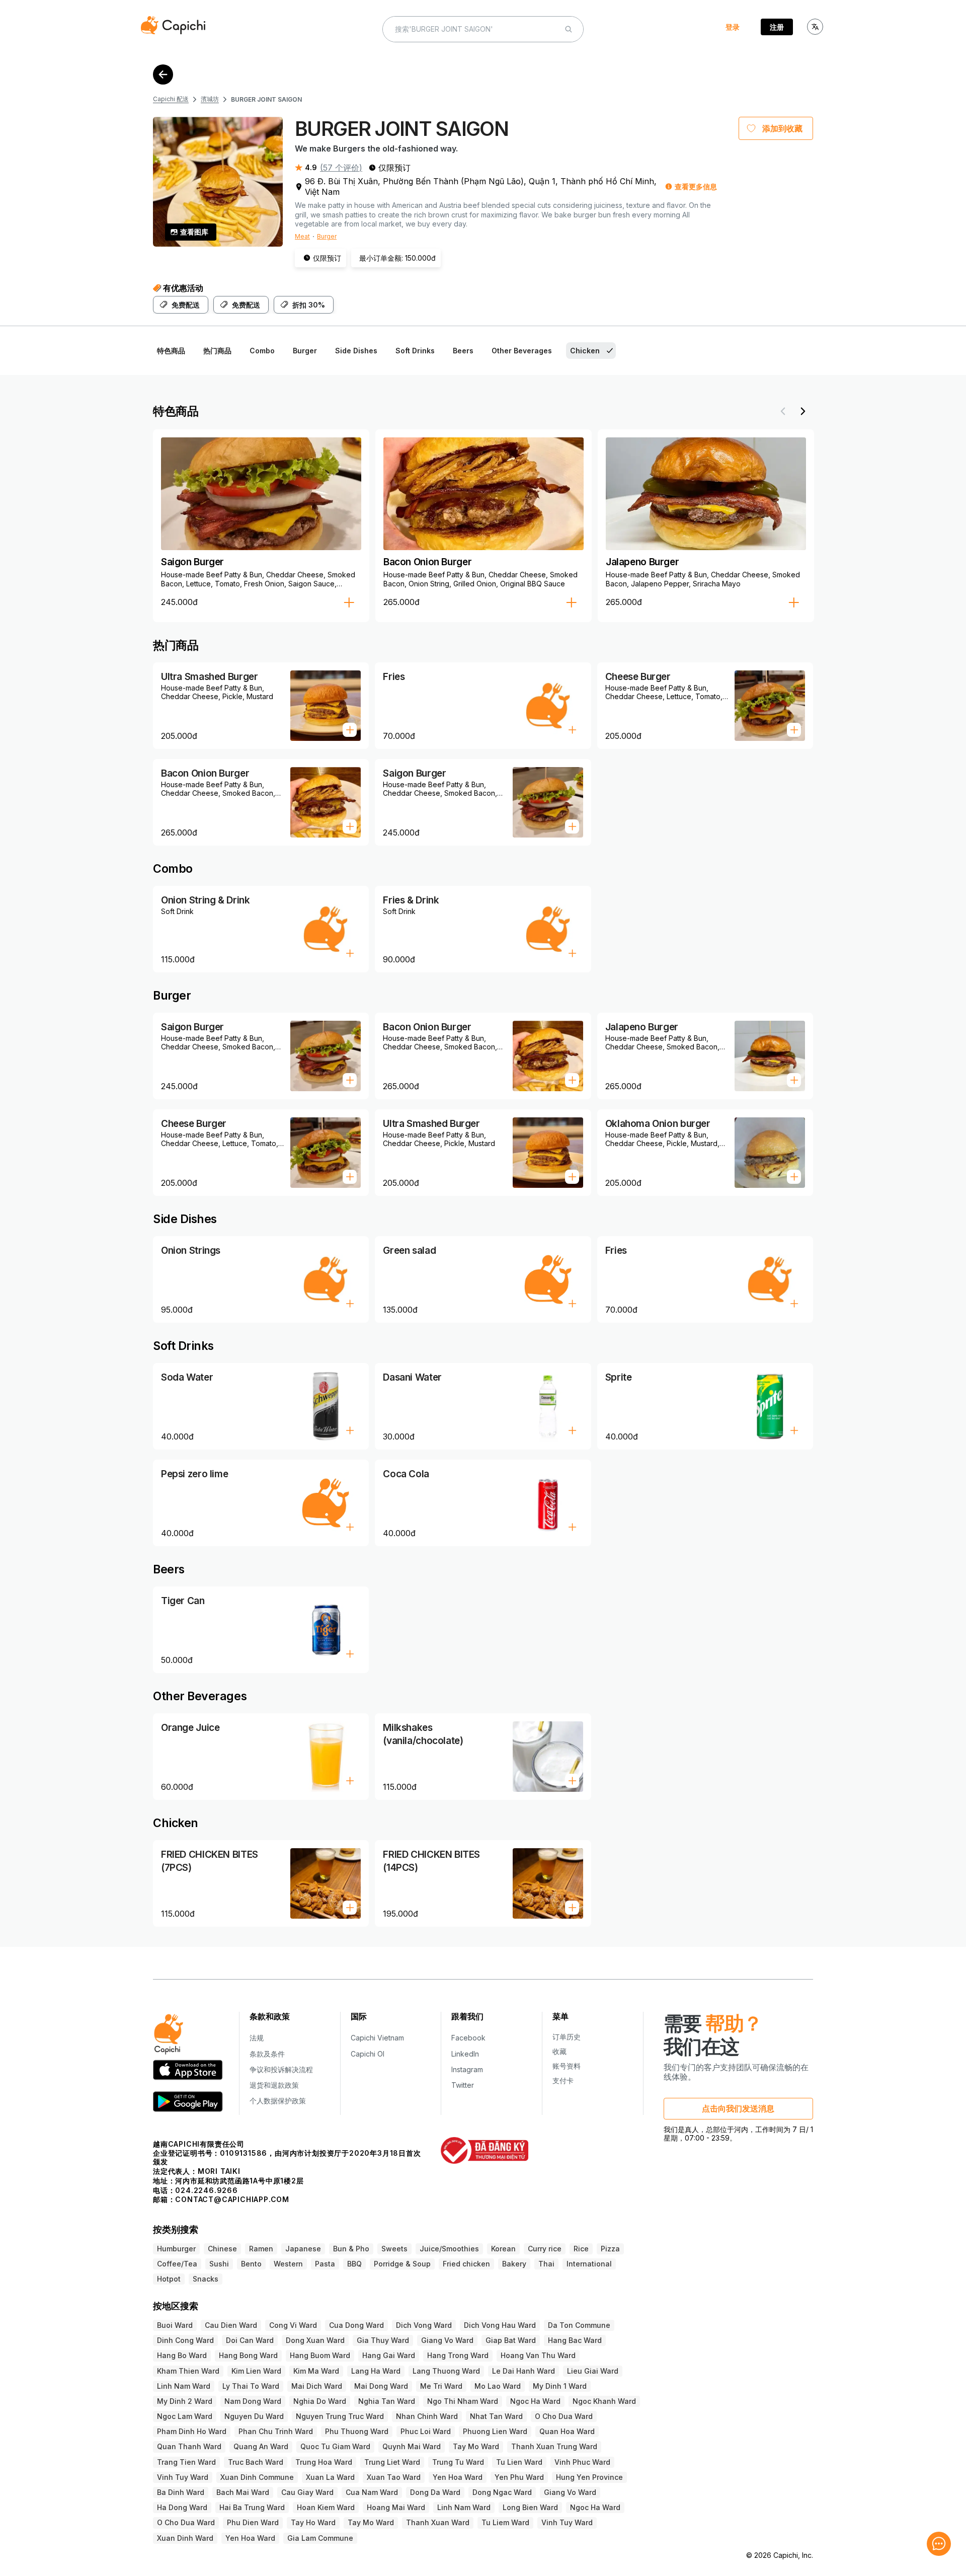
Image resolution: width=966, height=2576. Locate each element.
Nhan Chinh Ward (427, 2416)
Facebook (468, 2038)
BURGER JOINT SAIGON (266, 99)
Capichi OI (368, 2054)
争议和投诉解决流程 (281, 2069)
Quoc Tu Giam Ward (335, 2446)
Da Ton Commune (579, 2325)
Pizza (610, 2249)
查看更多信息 (696, 186)
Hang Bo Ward (182, 2355)
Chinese (222, 2249)
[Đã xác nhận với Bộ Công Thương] (484, 2150)
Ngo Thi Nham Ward (463, 2401)
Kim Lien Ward (256, 2371)
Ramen (261, 2249)
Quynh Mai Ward (412, 2446)
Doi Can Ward (250, 2340)
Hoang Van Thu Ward (538, 2355)
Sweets (394, 2249)
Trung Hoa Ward (324, 2462)
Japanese (303, 2249)
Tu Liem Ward (505, 2522)
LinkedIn (465, 2054)
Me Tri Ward (441, 2386)
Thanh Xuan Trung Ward (554, 2446)
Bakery (514, 2264)
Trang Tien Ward (186, 2462)
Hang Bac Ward (575, 2340)
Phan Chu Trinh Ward (276, 2431)
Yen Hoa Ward (458, 2477)
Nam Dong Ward (253, 2401)
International (589, 2264)
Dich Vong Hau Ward (500, 2325)
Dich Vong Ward (424, 2325)
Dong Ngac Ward (502, 2492)
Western (288, 2264)
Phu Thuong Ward (357, 2431)
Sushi (219, 2264)
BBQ (354, 2264)
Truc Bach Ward (256, 2462)
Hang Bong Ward (248, 2355)
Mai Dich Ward (317, 2386)
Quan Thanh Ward (189, 2446)
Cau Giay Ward (307, 2492)
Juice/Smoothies (449, 2249)
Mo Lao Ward (498, 2386)
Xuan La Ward (330, 2477)
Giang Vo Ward (447, 2340)
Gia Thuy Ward (383, 2340)
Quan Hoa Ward (567, 2431)
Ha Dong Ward (182, 2507)
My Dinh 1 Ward (560, 2386)
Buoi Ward (175, 2325)
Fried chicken (466, 2264)
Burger (327, 236)
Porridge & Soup (402, 2264)
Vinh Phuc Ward (582, 2462)
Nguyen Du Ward (254, 2416)
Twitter (463, 2085)
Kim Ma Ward (316, 2371)
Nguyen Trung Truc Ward (340, 2416)
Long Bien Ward (530, 2507)
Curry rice (545, 2249)
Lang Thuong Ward (446, 2371)
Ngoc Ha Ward (535, 2401)
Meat (302, 236)
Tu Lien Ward (519, 2462)
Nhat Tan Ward (496, 2416)
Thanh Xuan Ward (438, 2522)
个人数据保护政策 (278, 2101)
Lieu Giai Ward (593, 2371)
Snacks (206, 2279)
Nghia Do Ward (320, 2401)
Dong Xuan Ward (315, 2340)
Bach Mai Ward (243, 2492)
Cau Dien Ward (231, 2325)
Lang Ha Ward (376, 2371)
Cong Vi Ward (293, 2325)
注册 (777, 27)
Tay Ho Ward (313, 2522)
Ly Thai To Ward (251, 2386)
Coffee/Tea (177, 2264)
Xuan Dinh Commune (257, 2477)
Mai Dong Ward (381, 2386)
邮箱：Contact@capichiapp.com (221, 2199)
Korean (503, 2249)
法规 (257, 2038)
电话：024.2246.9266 (195, 2190)
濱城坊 (210, 99)
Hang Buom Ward (320, 2355)
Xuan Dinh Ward (185, 2538)
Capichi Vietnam (377, 2038)
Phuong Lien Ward (495, 2431)
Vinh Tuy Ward (183, 2477)
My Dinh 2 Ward (185, 2401)
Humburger (176, 2249)
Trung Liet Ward (392, 2462)
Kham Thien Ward (188, 2371)
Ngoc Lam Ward (185, 2416)
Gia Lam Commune (320, 2538)
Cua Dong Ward (356, 2325)
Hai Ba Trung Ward (252, 2507)
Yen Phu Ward (519, 2477)
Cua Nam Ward (372, 2492)
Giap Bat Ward (511, 2340)
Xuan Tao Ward (394, 2477)
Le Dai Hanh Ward (524, 2371)
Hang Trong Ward (458, 2355)
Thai (546, 2264)
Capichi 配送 (171, 99)
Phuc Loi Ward (426, 2431)
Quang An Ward (261, 2446)
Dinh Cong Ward (185, 2340)
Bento (251, 2264)
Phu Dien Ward (253, 2522)
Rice (581, 2249)
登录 (733, 27)
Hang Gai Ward (389, 2355)
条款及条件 (267, 2054)
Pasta (325, 2264)
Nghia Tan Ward (387, 2401)
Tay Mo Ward (476, 2446)
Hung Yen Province (589, 2477)
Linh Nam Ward (184, 2386)
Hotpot (169, 2279)
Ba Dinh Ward (181, 2492)
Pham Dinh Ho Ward (192, 2431)
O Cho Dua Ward (564, 2416)
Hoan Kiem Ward (326, 2507)
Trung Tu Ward (458, 2462)
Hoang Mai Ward (396, 2507)
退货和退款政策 (274, 2085)
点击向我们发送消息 (738, 2108)
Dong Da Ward (435, 2492)
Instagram (467, 2069)
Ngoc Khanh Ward (604, 2401)
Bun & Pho (351, 2249)
